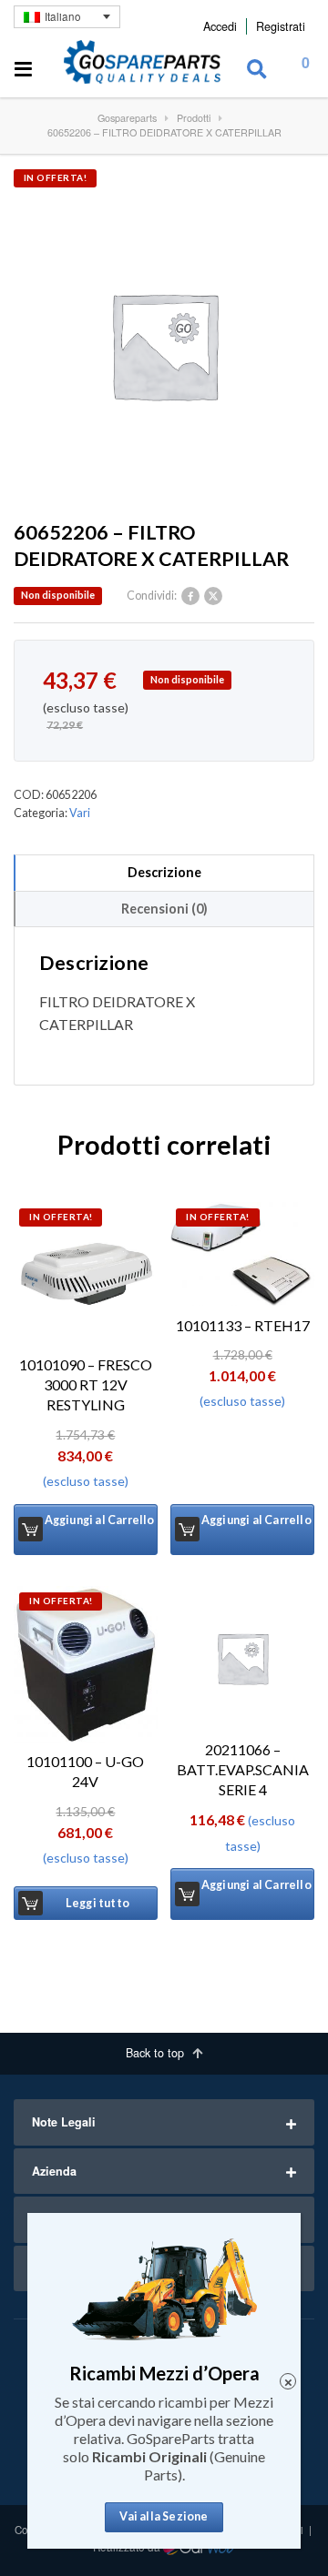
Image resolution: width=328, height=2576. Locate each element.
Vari (80, 813)
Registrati (281, 26)
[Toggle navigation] (24, 70)
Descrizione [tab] (164, 872)
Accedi (220, 26)
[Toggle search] (257, 70)
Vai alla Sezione (164, 2516)
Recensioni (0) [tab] (164, 909)
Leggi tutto (97, 1903)
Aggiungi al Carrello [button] (100, 1520)
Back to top (157, 2053)
